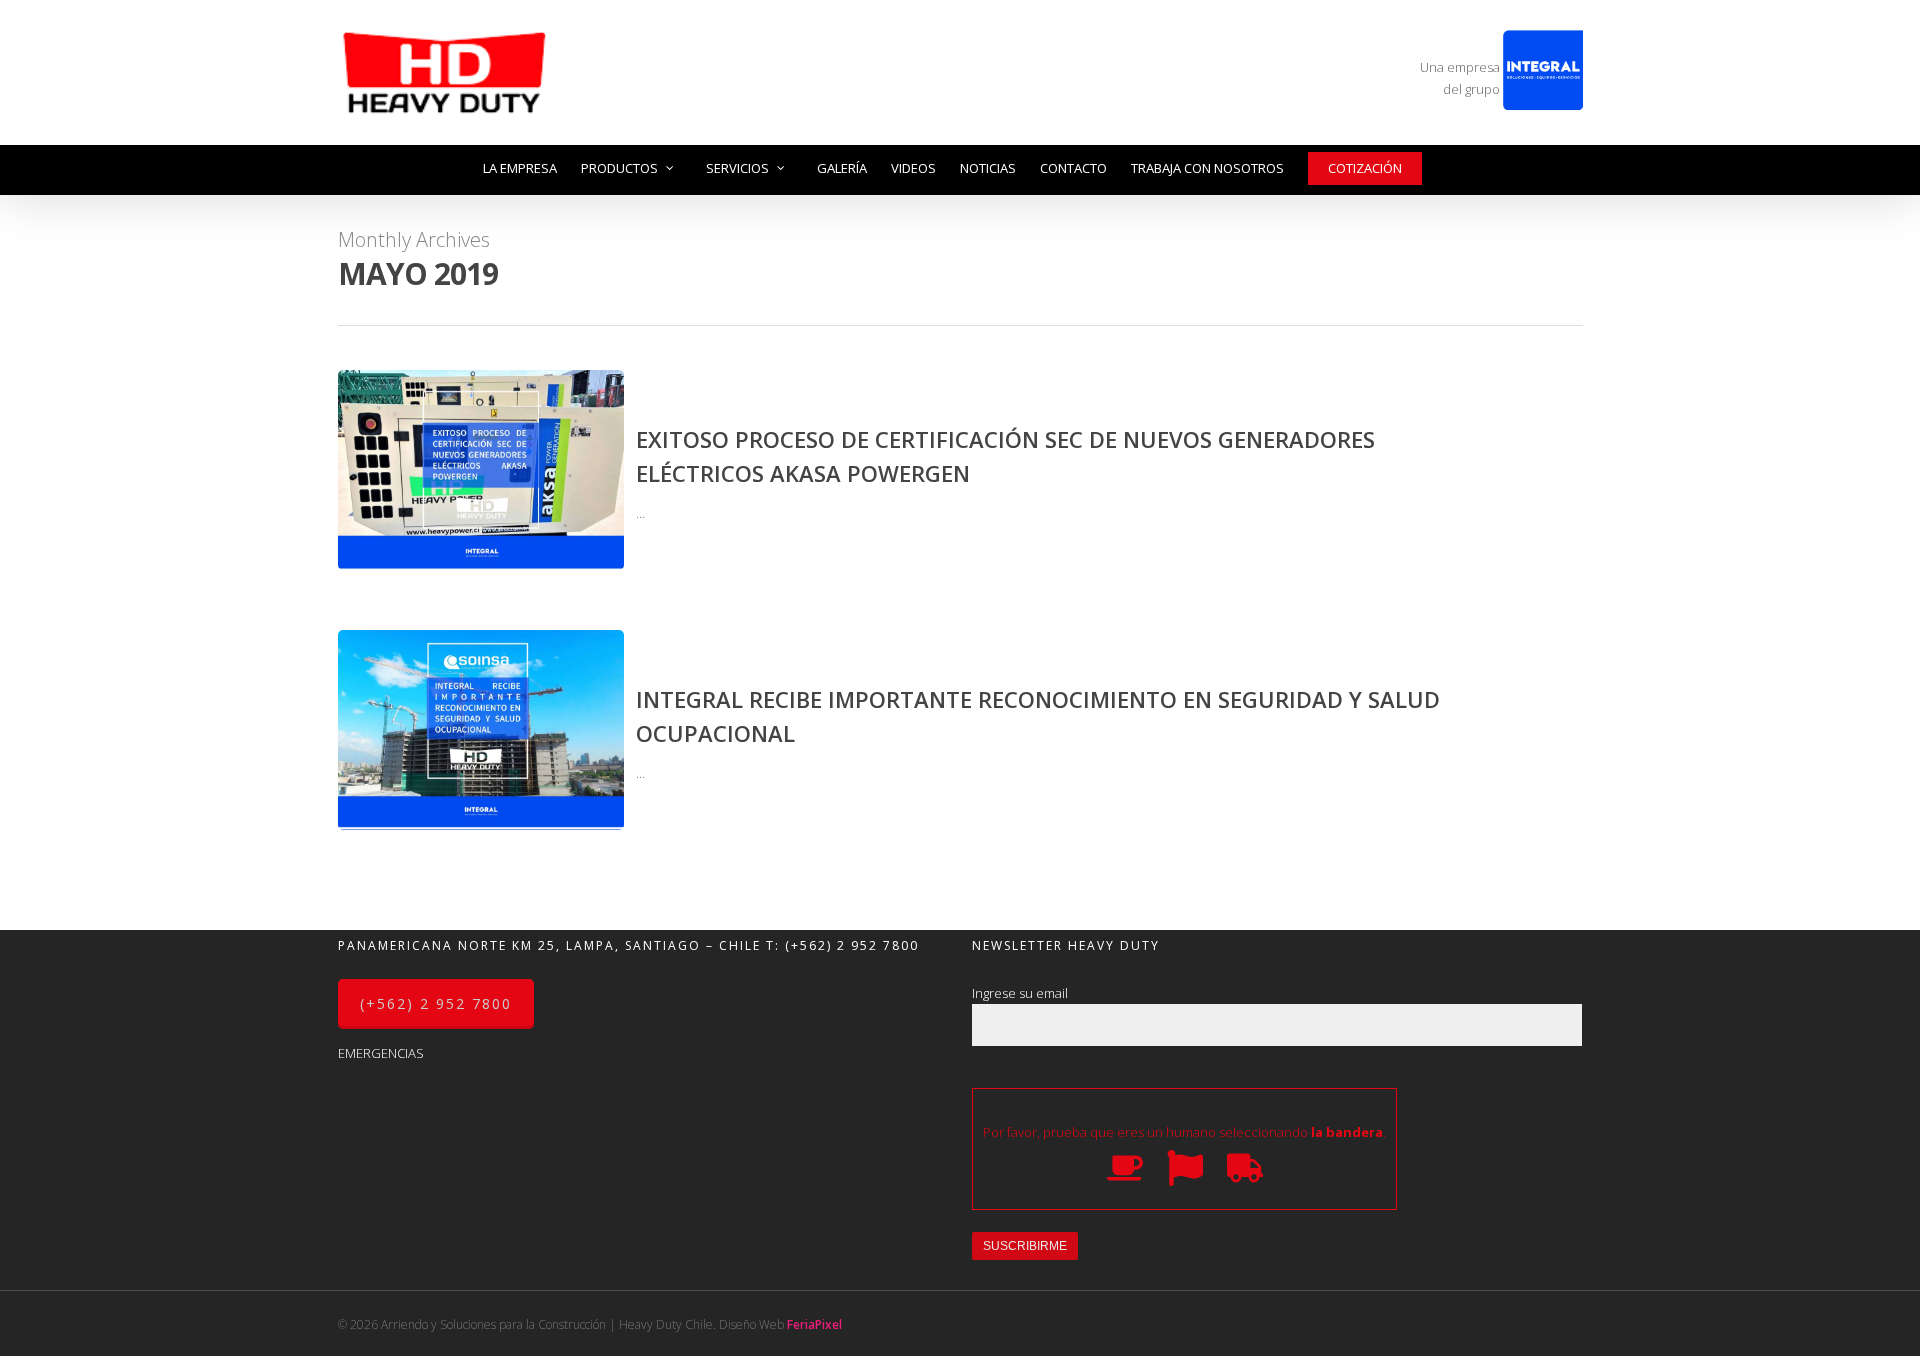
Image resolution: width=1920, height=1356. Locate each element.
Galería (842, 168)
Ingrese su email (1020, 993)
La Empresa (520, 168)
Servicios (737, 168)
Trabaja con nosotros (1207, 168)
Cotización (1365, 168)
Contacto (1073, 168)
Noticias (988, 168)
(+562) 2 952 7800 (852, 945)
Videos (913, 168)
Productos (619, 168)
